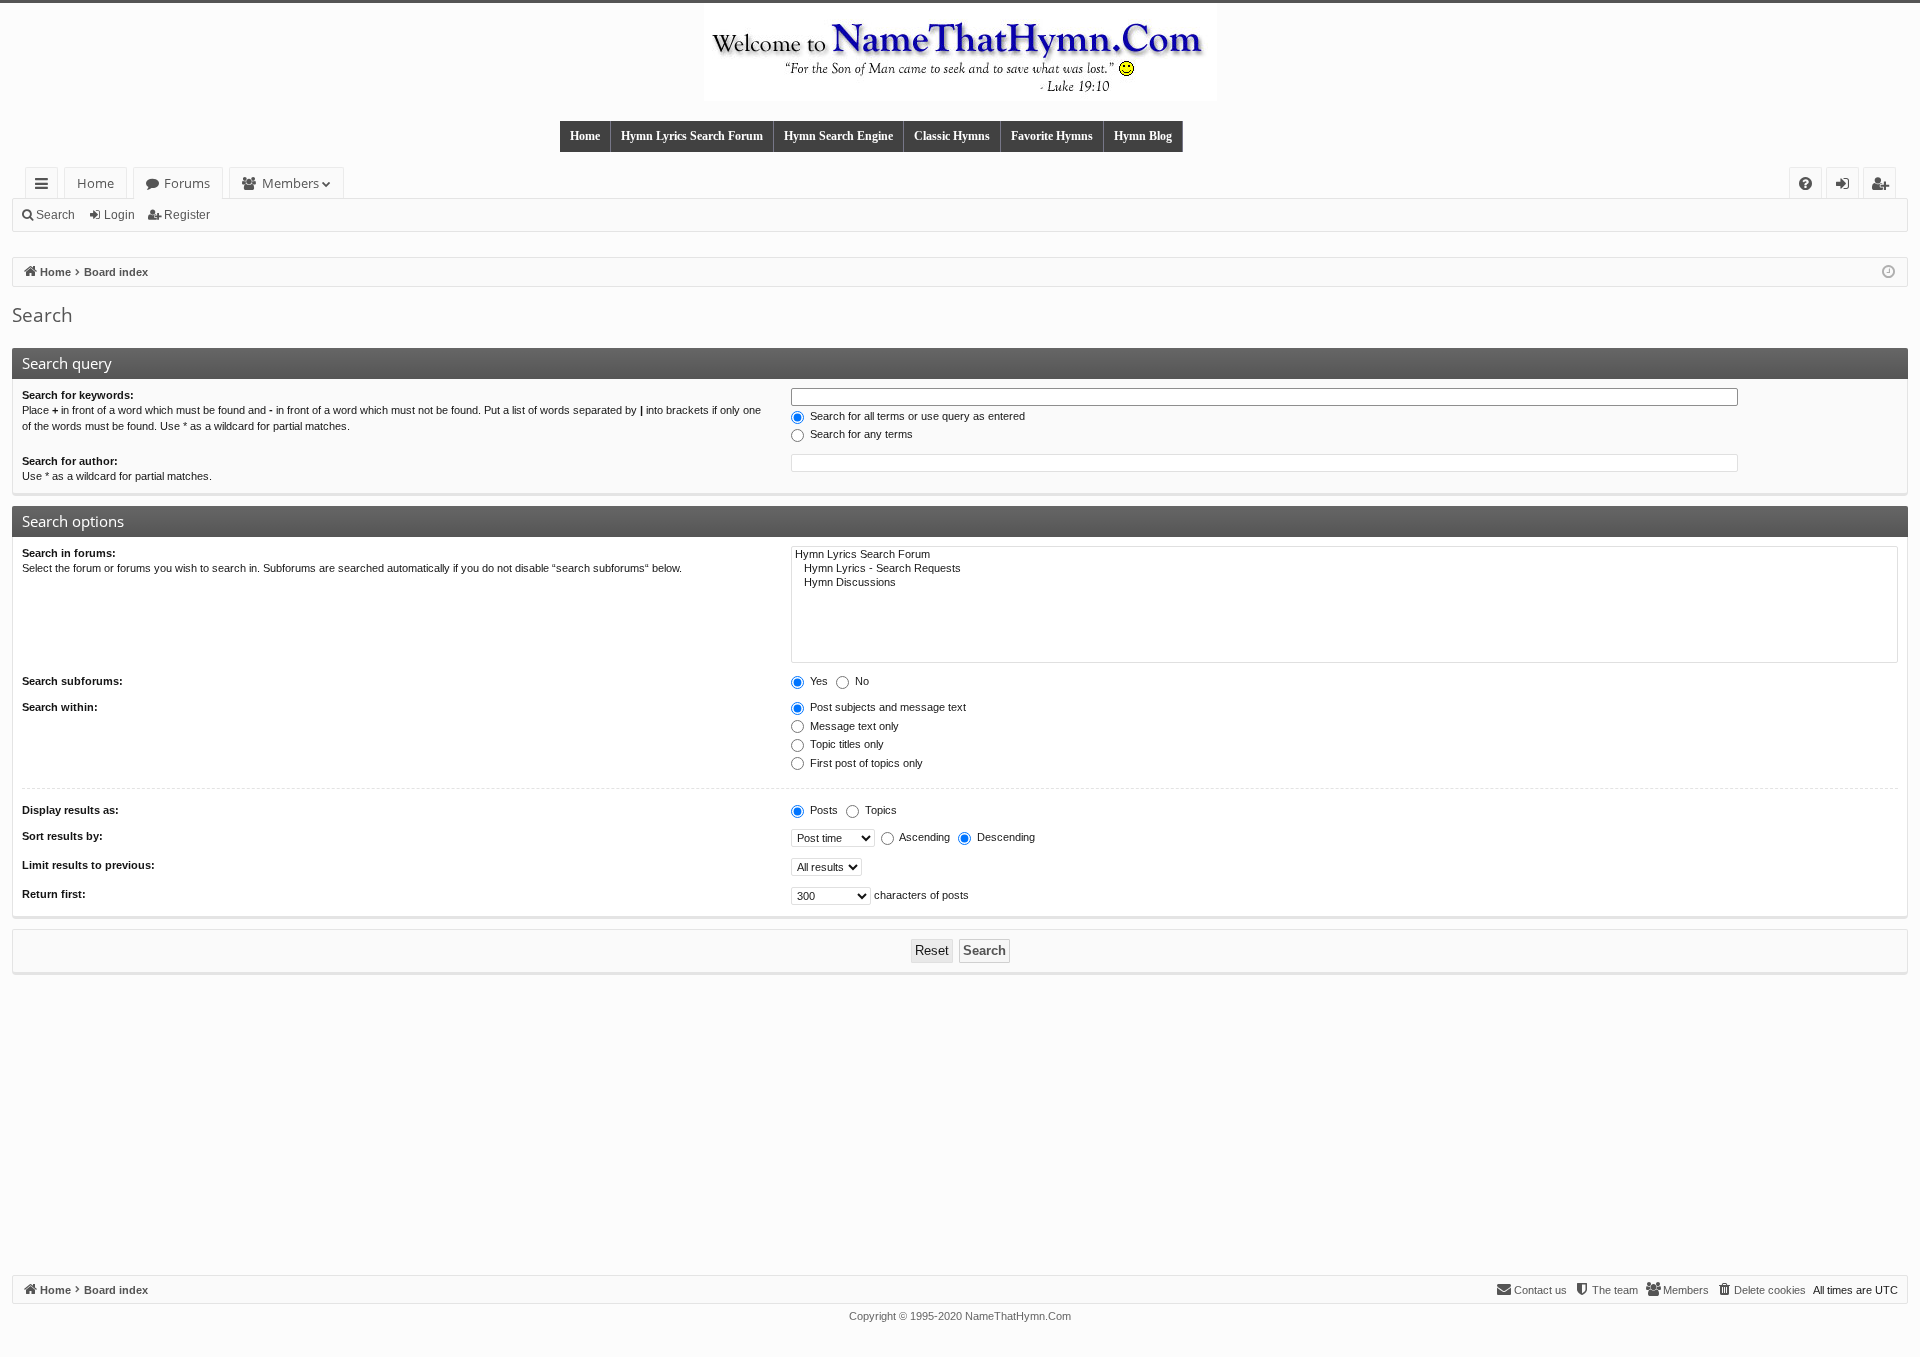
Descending (1004, 837)
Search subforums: (72, 681)
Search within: (60, 707)
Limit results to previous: (88, 865)
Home (585, 136)
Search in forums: (69, 553)
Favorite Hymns (1052, 136)
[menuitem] (1805, 183)
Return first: (54, 894)
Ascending (923, 837)
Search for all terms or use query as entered (916, 416)
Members (290, 183)
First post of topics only (865, 763)
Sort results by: (62, 836)
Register (187, 215)
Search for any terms (860, 434)
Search (55, 215)
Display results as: (70, 810)
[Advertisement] (960, 1125)
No (860, 681)
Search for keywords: (78, 395)
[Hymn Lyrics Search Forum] (1344, 555)
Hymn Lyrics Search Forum (692, 136)
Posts (822, 810)
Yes (817, 681)
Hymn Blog (1143, 136)
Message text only (853, 726)
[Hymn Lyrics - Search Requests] (1344, 569)
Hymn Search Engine (838, 136)
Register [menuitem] (1884, 186)
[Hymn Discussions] (1344, 583)
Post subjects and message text (886, 707)
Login (119, 215)
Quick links (45, 186)
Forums (187, 183)
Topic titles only (845, 744)
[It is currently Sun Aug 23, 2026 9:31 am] (1888, 272)
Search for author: (70, 461)
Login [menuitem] (1846, 186)
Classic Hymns (952, 136)
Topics (879, 810)
